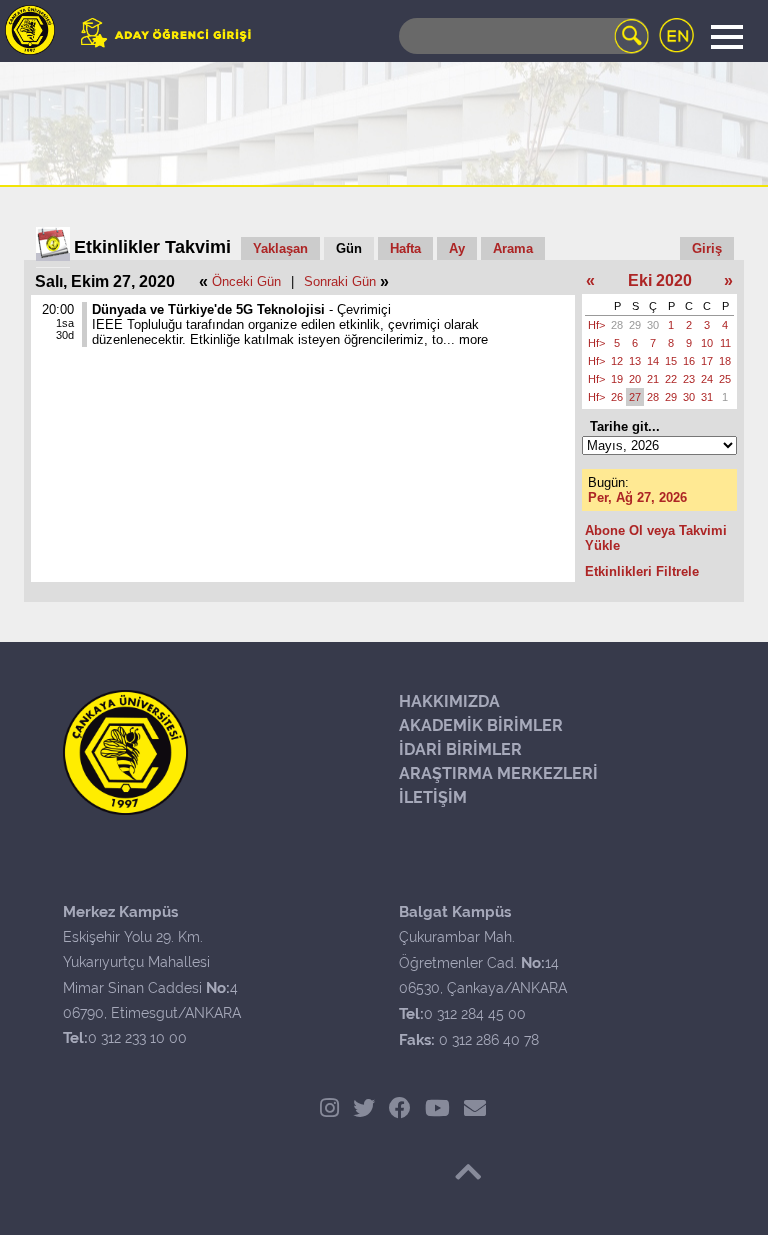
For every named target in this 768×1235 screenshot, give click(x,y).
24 (707, 379)
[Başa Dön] (468, 1172)
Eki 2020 (660, 280)
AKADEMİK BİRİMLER (481, 725)
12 (617, 361)
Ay (457, 248)
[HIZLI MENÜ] (30, 30)
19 (617, 379)
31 (707, 397)
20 (635, 379)
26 (617, 397)
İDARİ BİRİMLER (460, 749)
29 (635, 325)
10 (707, 343)
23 (689, 379)
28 (617, 325)
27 (635, 397)
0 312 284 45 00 (475, 1014)
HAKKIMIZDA (449, 701)
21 (653, 379)
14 (653, 361)
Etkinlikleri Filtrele (642, 571)
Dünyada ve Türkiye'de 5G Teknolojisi (208, 309)
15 (671, 361)
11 (725, 343)
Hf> (596, 325)
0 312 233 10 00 (137, 1038)
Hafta (405, 248)
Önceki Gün (246, 281)
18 (725, 361)
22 (671, 379)
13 (635, 361)
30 (653, 325)
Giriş (707, 248)
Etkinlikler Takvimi (152, 247)
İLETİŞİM (433, 797)
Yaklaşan (280, 248)
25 (725, 379)
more (473, 339)
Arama (513, 248)
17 (707, 361)
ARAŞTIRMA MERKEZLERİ (498, 773)
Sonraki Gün (340, 281)
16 (689, 361)
